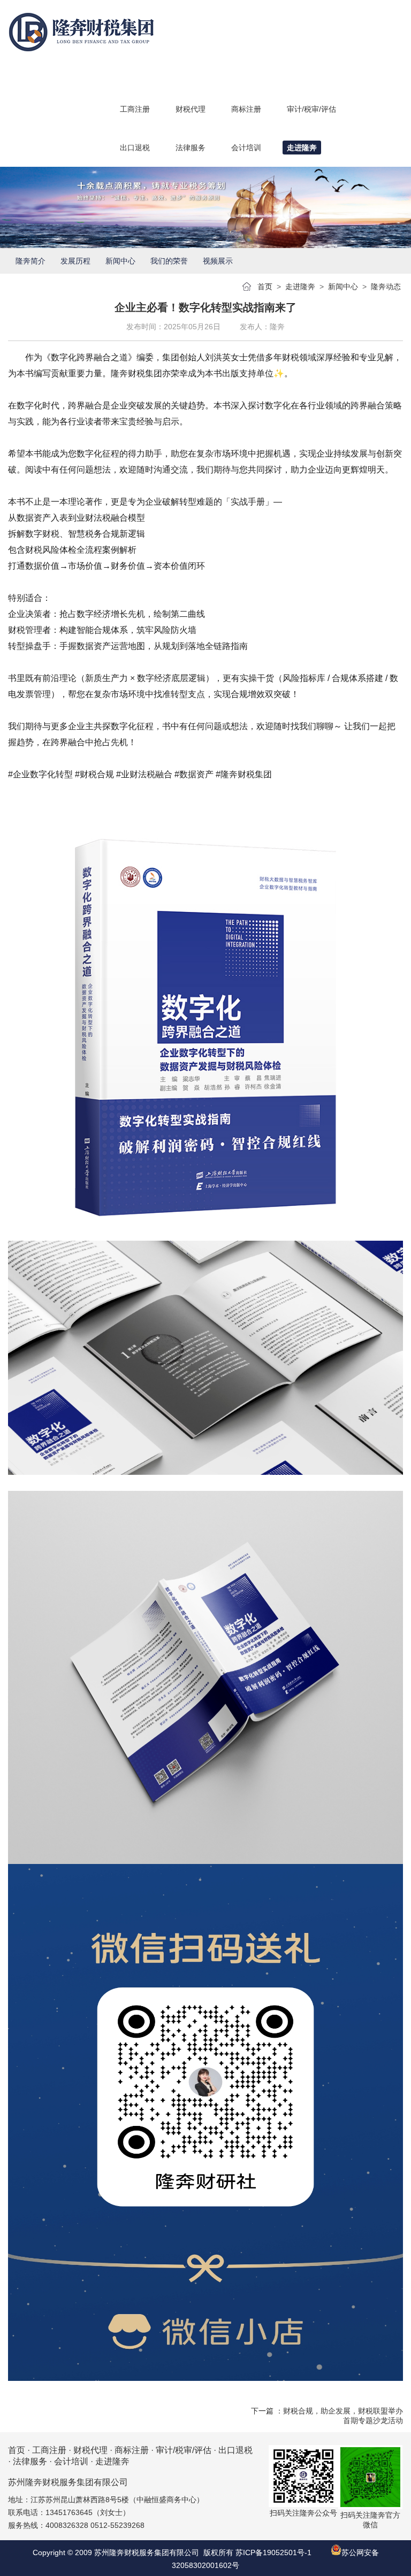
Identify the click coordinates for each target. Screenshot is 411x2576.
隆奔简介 (31, 261)
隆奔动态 (386, 287)
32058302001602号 (205, 2565)
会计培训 (71, 2461)
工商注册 (49, 2450)
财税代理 (90, 2450)
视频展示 (218, 261)
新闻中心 (120, 261)
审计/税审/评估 (184, 2450)
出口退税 (235, 2450)
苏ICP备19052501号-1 (273, 2552)
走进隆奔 (300, 287)
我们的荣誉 (169, 261)
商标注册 (132, 2450)
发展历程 (75, 261)
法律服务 (30, 2461)
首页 (265, 287)
